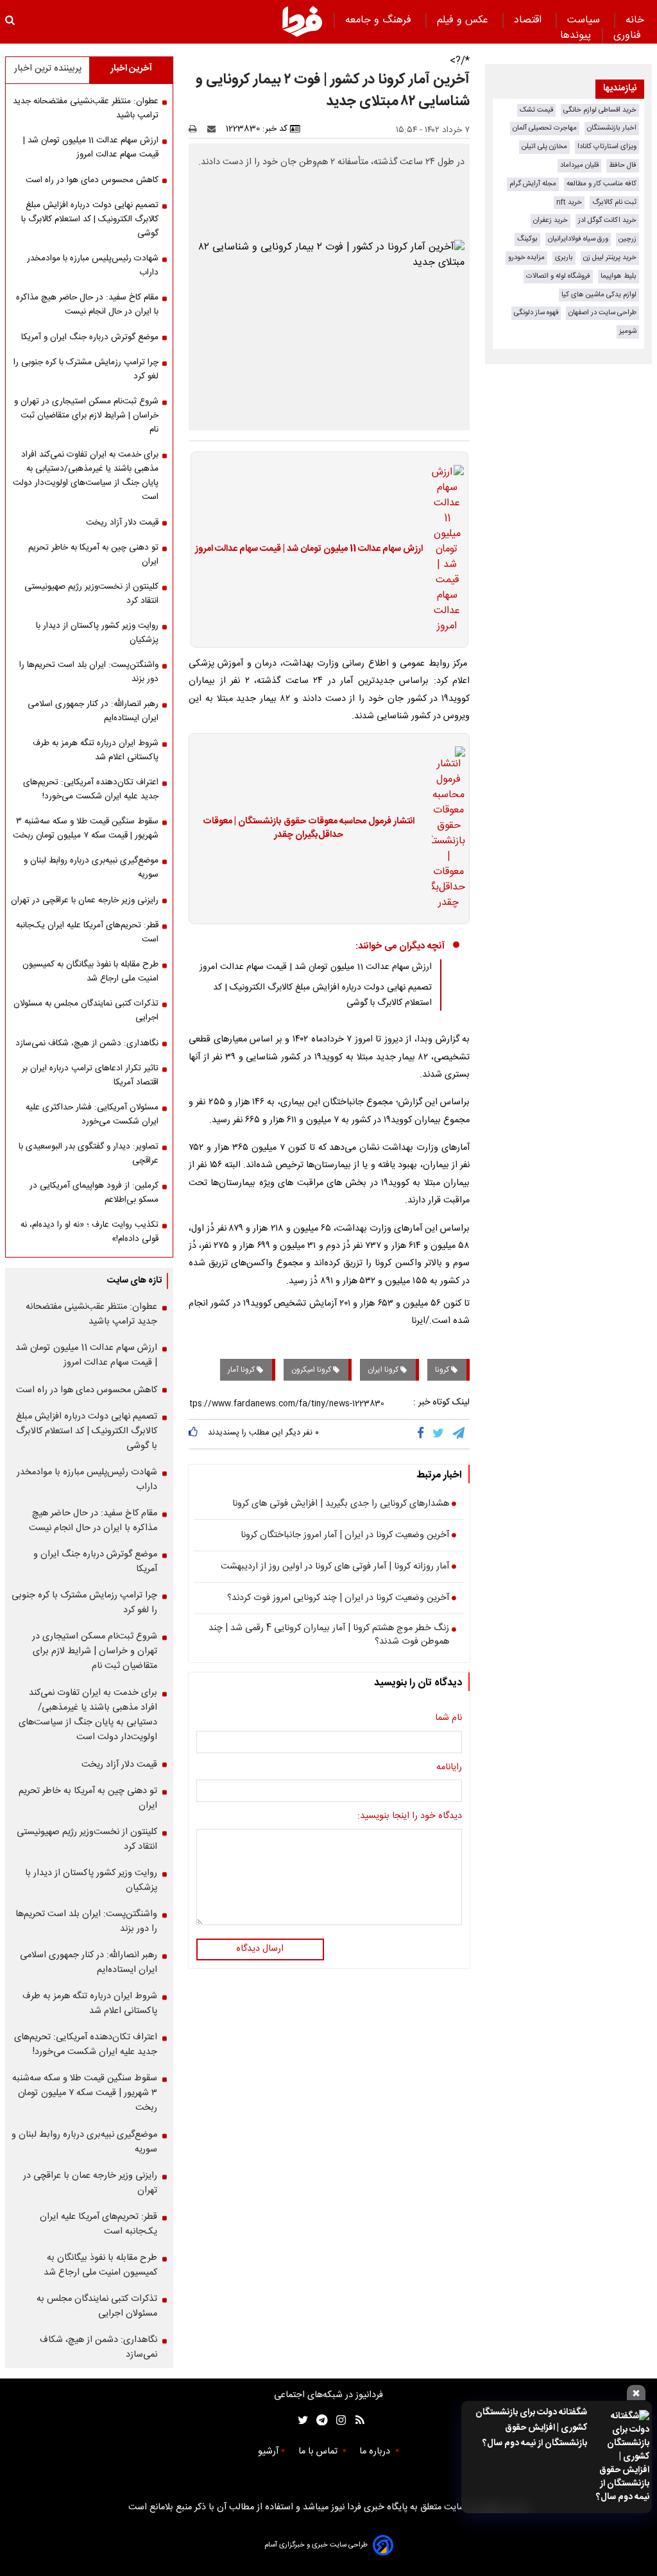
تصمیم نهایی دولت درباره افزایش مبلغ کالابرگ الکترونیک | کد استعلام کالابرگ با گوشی (90, 219)
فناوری (629, 36)
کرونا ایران (384, 1370)
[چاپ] (197, 129)
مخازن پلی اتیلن (544, 147)
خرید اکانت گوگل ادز (607, 220)
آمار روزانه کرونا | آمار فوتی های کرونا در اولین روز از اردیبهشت (335, 1567)
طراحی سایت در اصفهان (602, 313)
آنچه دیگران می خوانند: (400, 946)
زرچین (627, 239)
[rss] (356, 2420)
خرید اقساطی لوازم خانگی (600, 110)
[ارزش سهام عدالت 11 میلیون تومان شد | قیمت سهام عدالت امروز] (443, 550)
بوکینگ (527, 239)
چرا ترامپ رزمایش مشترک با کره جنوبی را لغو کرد (86, 369)
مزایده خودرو (526, 257)
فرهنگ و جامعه (380, 20)
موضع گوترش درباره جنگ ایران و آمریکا (90, 337)
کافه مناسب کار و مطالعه (602, 184)
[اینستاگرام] (338, 2420)
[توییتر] (439, 1434)
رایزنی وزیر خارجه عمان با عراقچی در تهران (85, 900)
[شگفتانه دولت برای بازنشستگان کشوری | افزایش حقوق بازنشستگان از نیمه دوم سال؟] (622, 2457)
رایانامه (449, 1768)
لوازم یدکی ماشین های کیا (599, 295)
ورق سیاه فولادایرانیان (578, 239)
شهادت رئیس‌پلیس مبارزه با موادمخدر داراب (93, 265)
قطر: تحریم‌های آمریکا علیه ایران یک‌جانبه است (87, 932)
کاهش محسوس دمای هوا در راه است (92, 180)
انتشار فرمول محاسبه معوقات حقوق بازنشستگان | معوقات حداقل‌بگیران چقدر (309, 829)
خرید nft (569, 202)
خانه (635, 20)
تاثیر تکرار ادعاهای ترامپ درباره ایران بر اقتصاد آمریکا (90, 1075)
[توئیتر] (300, 2420)
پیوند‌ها (576, 36)
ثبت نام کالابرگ (614, 202)
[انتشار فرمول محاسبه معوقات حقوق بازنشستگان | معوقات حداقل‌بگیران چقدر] (445, 829)
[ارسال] (214, 129)
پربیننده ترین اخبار (48, 69)
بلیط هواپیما (619, 276)
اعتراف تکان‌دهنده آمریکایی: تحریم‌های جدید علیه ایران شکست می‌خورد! (91, 789)
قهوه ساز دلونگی (536, 313)
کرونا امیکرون (312, 1370)
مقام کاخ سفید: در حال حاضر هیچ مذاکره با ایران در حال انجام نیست (87, 305)
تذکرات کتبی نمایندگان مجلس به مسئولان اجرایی (86, 1011)
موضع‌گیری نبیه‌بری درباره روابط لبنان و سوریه (91, 868)
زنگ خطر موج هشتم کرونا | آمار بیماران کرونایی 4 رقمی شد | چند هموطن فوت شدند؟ (329, 1636)
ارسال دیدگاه (260, 1949)
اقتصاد (529, 20)
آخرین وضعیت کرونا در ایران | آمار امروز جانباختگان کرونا (345, 1536)
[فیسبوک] (423, 1434)
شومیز (628, 331)
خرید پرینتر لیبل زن (610, 257)
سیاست (585, 20)
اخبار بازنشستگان (612, 128)
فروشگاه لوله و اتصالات (558, 276)
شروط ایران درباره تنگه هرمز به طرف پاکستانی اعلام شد (96, 750)
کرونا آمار (242, 1370)
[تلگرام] (459, 1434)
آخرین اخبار (131, 69)
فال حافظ (623, 165)
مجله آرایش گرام (533, 184)
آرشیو (268, 2452)
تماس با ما (319, 2452)
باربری (564, 257)
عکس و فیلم (464, 20)
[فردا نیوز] (302, 21)
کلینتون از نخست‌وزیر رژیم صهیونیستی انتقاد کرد (91, 594)
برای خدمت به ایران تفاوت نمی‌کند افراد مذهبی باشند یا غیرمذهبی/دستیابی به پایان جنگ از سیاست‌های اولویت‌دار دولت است (86, 476)
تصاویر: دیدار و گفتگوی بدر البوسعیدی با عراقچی (89, 1154)
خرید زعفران (550, 220)
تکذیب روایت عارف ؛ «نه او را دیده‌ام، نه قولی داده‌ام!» (90, 1232)
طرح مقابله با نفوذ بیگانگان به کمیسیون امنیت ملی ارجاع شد (90, 972)
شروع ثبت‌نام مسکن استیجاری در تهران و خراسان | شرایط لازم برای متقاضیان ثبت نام (86, 416)
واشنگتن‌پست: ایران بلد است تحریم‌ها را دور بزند (89, 672)
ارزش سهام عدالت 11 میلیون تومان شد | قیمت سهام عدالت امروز (309, 550)
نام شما (448, 1719)
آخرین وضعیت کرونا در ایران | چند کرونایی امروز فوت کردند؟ (338, 1599)
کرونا (443, 1370)
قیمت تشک (536, 110)
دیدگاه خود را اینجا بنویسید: (410, 1817)
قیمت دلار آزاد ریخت (122, 523)
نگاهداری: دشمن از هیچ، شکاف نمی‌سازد (87, 1043)
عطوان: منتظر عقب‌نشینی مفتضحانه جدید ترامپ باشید (86, 108)
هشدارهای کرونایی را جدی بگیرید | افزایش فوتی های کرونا (341, 1504)
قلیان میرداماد (579, 165)
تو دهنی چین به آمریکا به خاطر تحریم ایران (93, 555)
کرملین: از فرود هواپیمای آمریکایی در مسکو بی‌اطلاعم (94, 1193)
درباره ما (376, 2452)
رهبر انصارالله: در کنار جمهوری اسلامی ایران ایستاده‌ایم (93, 711)
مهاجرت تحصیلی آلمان (545, 128)
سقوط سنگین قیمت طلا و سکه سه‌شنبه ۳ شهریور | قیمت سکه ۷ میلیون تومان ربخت (86, 829)
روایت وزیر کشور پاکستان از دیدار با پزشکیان (97, 633)
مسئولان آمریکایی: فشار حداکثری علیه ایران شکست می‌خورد (92, 1115)
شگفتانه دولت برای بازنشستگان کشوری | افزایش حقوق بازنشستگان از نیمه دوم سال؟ (531, 2428)
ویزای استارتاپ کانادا (607, 147)
